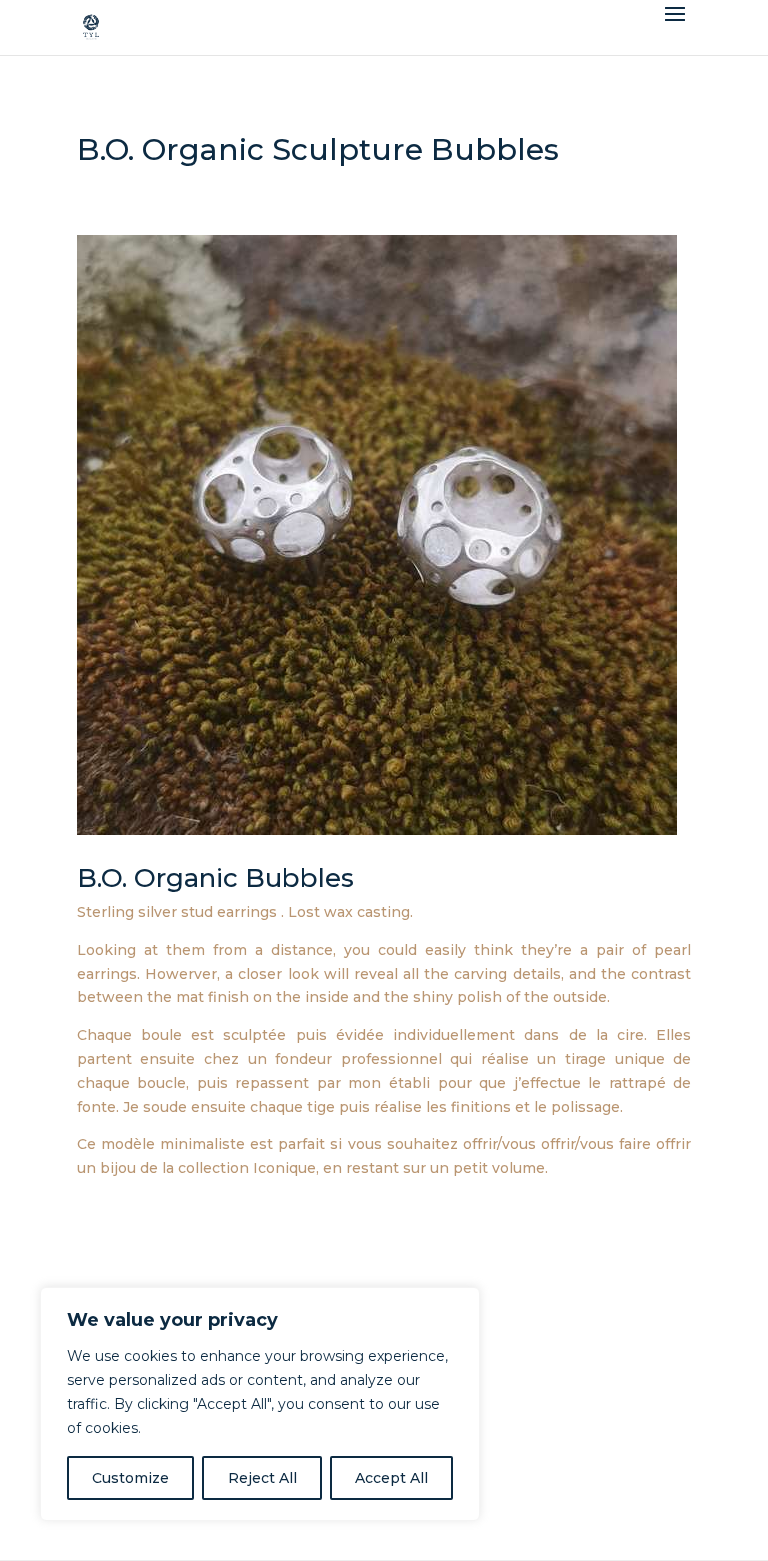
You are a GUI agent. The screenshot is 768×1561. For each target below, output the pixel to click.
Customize (130, 1478)
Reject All (262, 1478)
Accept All (391, 1478)
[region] (260, 1404)
